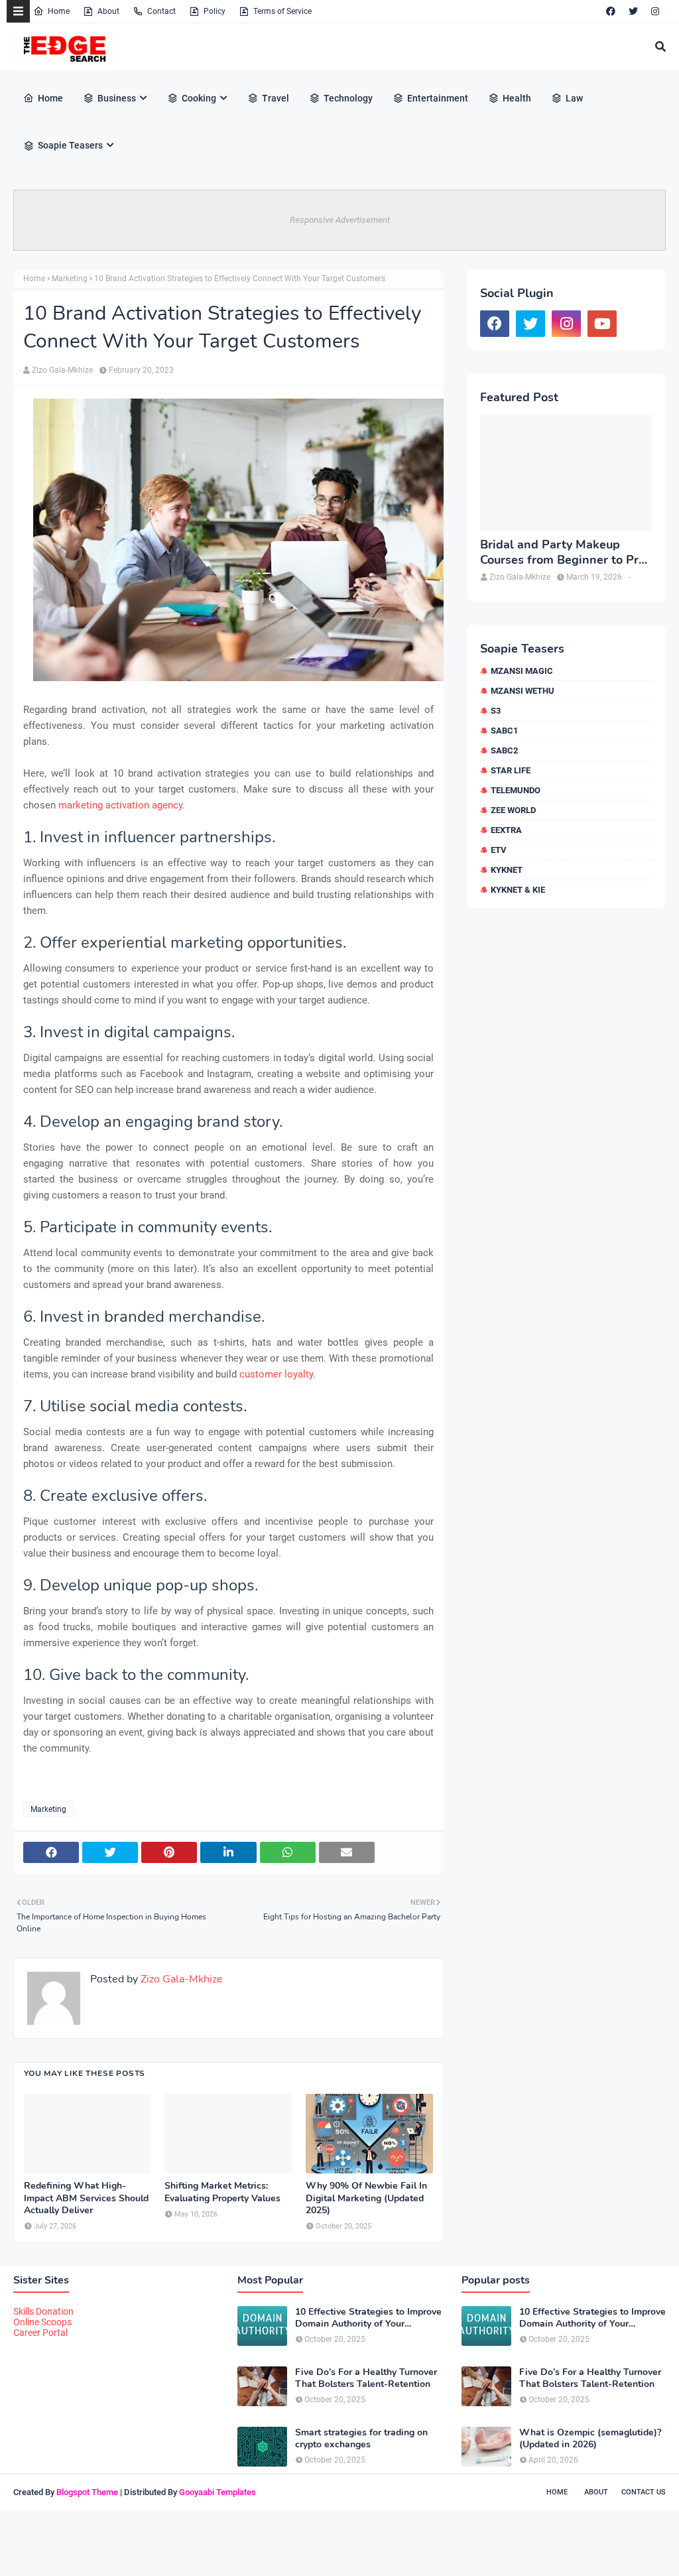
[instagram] (655, 11)
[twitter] (633, 11)
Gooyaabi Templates (217, 2492)
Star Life (511, 770)
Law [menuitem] (574, 98)
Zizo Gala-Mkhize (62, 370)
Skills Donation (43, 2311)
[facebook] (611, 11)
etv (499, 850)
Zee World (513, 810)
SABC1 (504, 731)
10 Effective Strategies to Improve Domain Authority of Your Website (368, 2318)
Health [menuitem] (517, 98)
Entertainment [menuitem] (438, 98)
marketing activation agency (120, 805)
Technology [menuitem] (348, 98)
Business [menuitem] (117, 98)
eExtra (506, 830)
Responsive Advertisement (340, 220)
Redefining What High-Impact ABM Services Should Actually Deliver (86, 2198)
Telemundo (516, 790)
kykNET (507, 870)
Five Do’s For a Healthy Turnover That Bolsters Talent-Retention (366, 2378)
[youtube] (602, 324)
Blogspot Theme (87, 2492)
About (108, 11)
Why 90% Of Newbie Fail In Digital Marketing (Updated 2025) (366, 2198)
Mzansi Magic (522, 671)
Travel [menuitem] (276, 98)
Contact (161, 11)
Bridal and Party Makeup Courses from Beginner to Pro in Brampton (563, 553)
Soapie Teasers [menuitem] (70, 145)
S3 (496, 711)
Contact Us (644, 2492)
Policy (215, 11)
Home (59, 11)
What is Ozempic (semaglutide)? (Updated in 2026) (590, 2439)
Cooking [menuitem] (199, 98)
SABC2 (504, 750)
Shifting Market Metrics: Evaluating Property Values (222, 2192)
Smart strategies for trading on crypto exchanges (361, 2439)
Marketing (70, 279)
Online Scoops (42, 2322)
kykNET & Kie (518, 890)
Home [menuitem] (50, 98)
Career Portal (40, 2333)
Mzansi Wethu (523, 691)
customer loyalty (276, 1374)
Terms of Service (282, 11)
